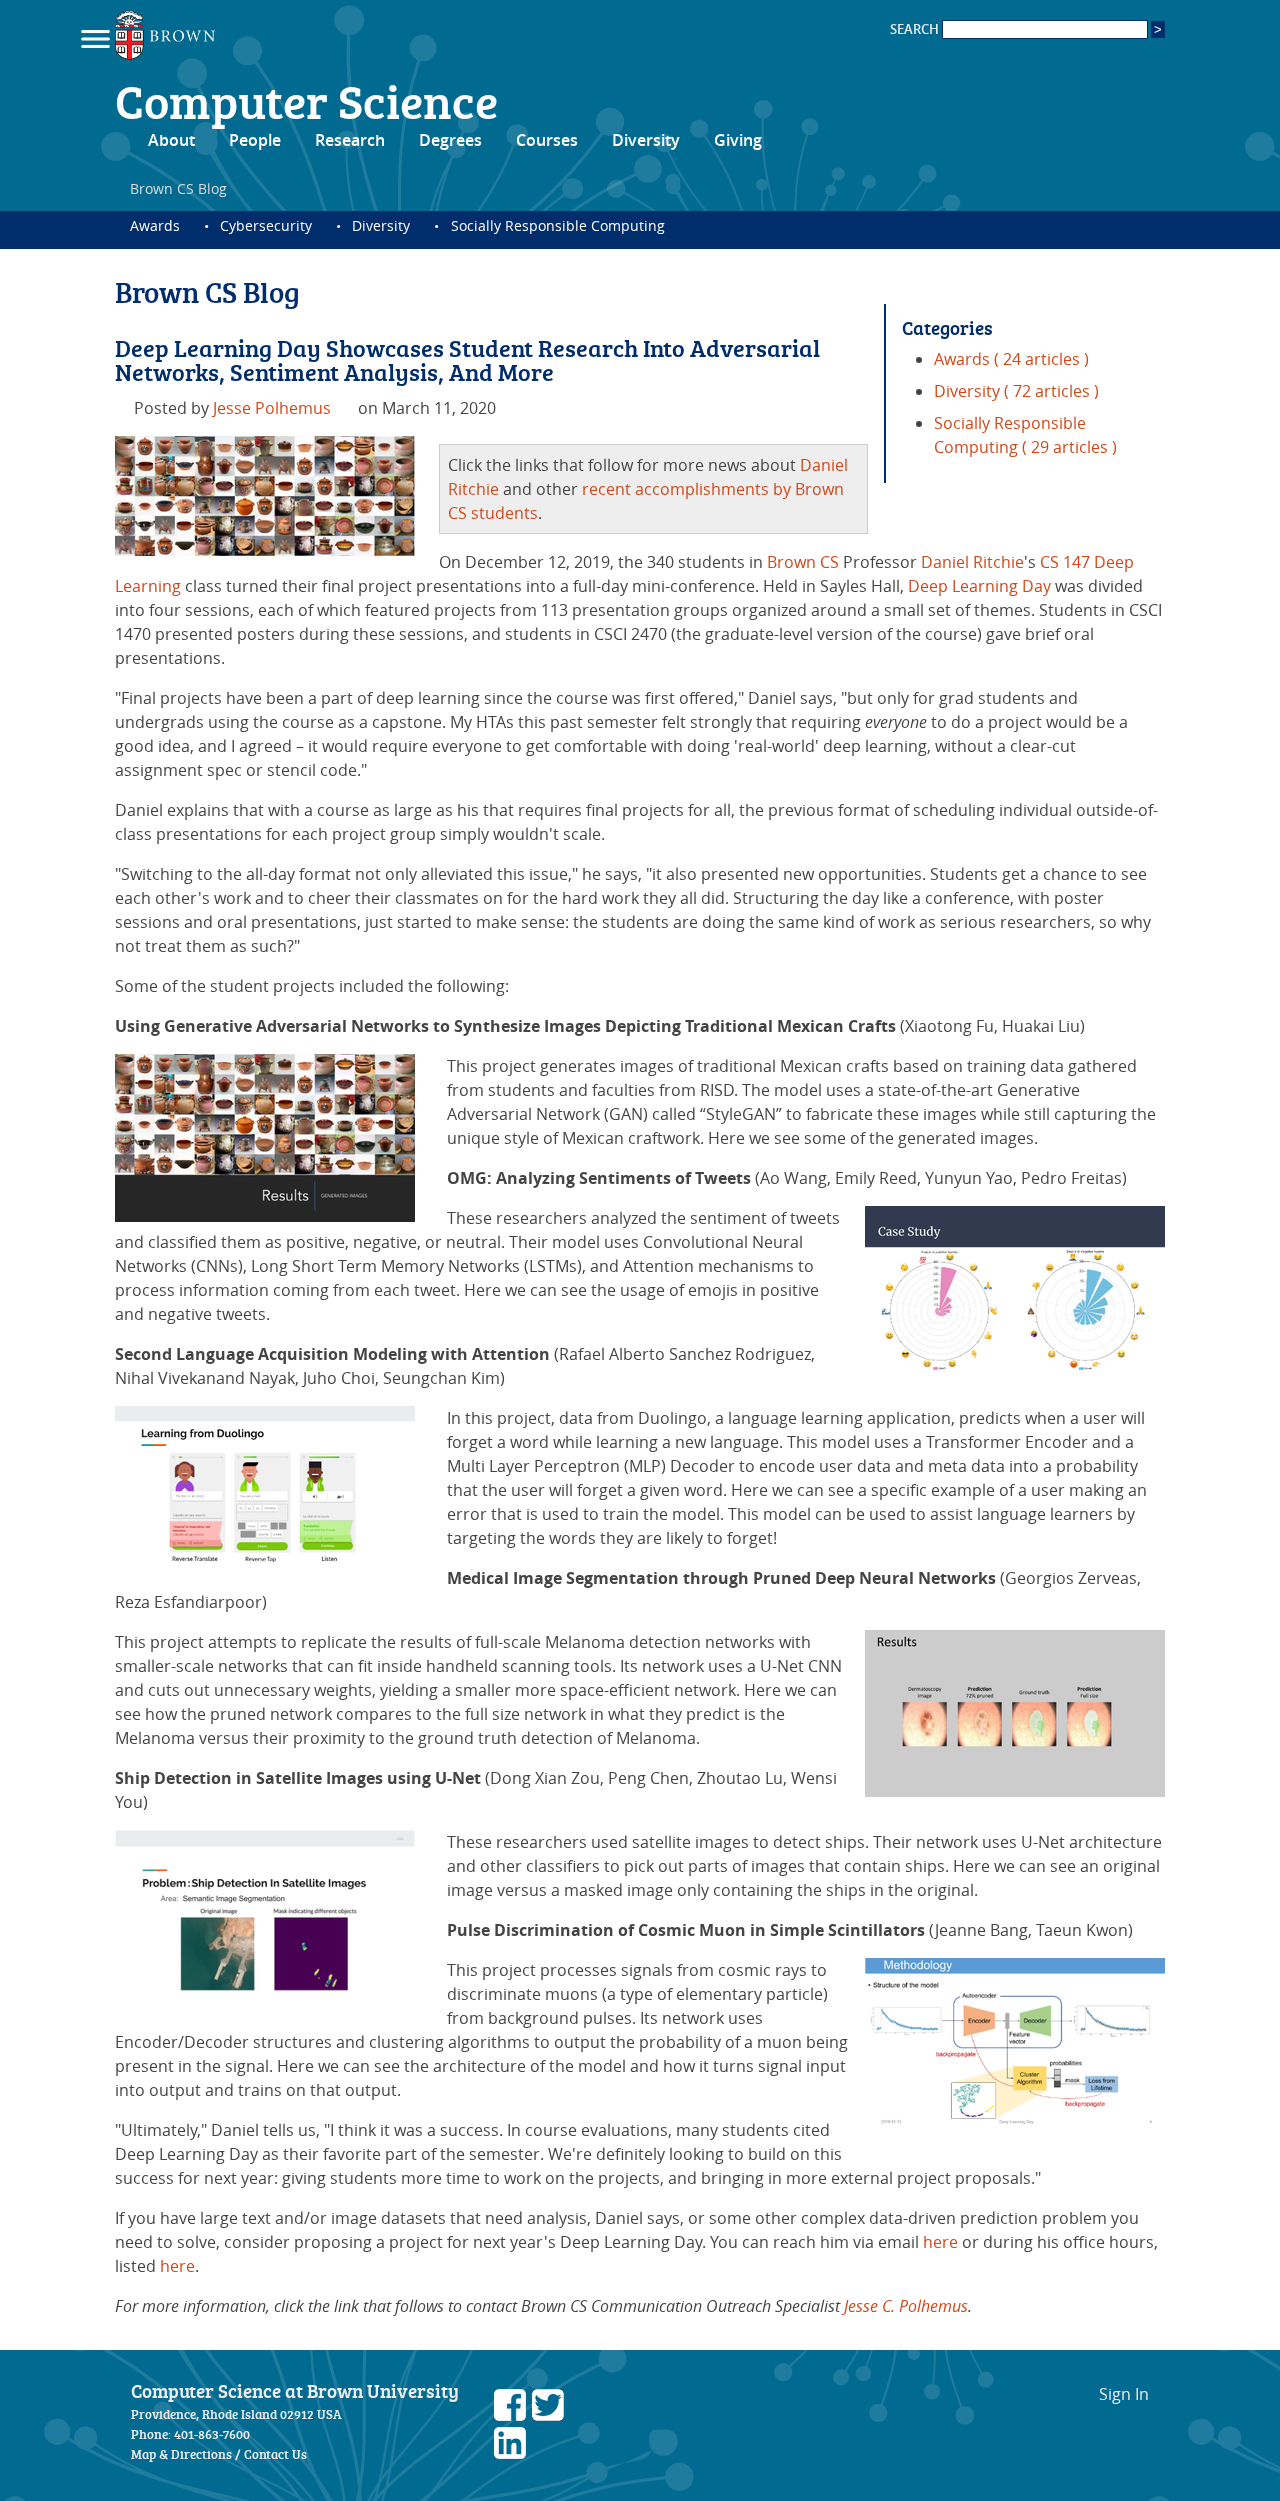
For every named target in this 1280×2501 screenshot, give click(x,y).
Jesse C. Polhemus (906, 2306)
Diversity (646, 140)
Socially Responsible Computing (557, 225)
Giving (738, 140)
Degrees (450, 140)
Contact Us (275, 2454)
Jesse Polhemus (272, 408)
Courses (547, 140)
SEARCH (916, 29)
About (171, 140)
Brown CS (803, 562)
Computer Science (306, 100)
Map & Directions (181, 2454)
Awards (155, 225)
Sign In (1124, 2394)
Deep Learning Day (979, 586)
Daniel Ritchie (972, 562)
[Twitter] (548, 2415)
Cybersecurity (266, 225)
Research (350, 140)
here (940, 2242)
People (255, 140)
